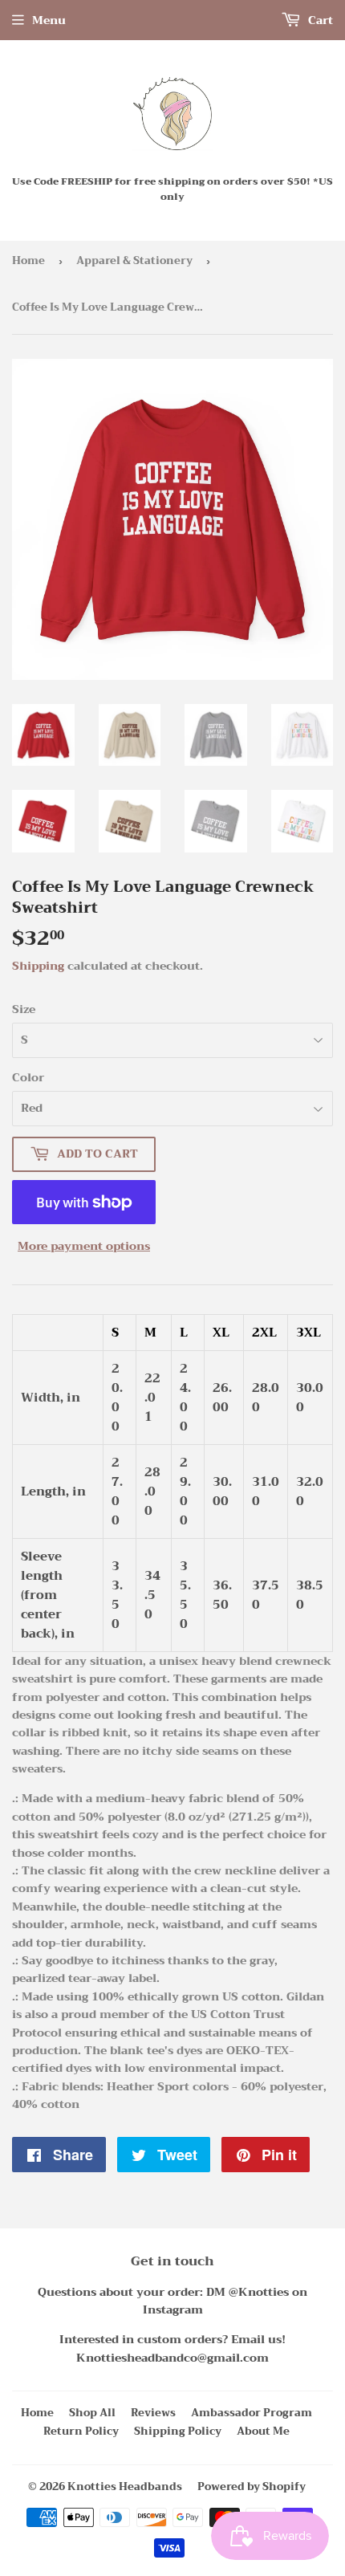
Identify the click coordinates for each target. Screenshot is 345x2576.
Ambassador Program (252, 2413)
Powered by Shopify (252, 2486)
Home (28, 260)
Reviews (153, 2413)
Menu (49, 20)
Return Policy (81, 2431)
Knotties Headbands (125, 2486)
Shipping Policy (178, 2431)
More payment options (84, 1246)
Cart (319, 20)
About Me (263, 2431)
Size (24, 1009)
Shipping (38, 966)
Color (28, 1077)
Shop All (92, 2413)
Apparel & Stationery (134, 260)
